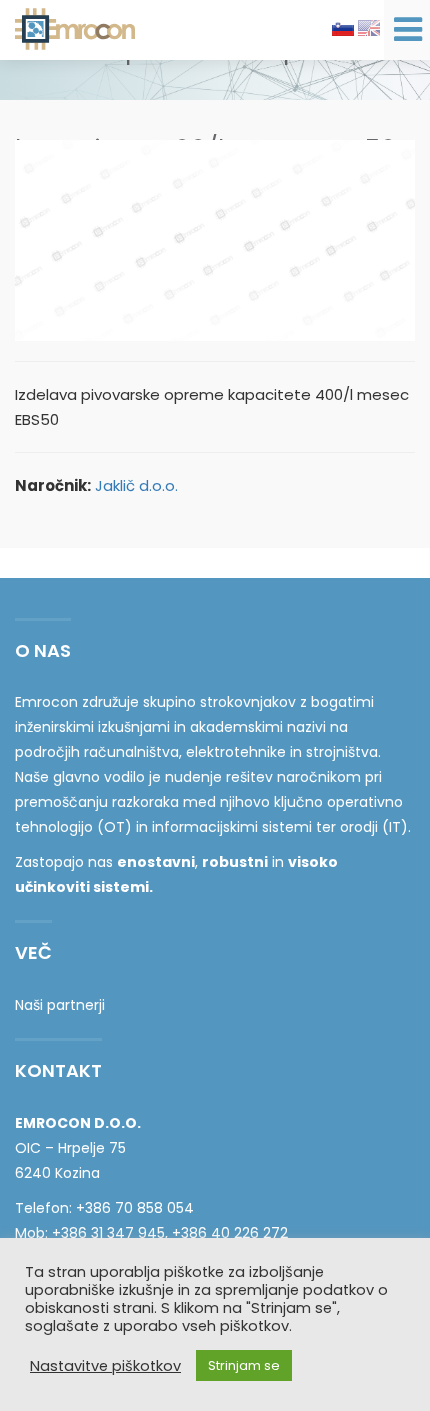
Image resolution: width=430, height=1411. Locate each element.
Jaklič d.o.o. (136, 485)
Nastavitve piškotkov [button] (105, 1366)
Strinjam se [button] (244, 1365)
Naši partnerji (60, 1005)
